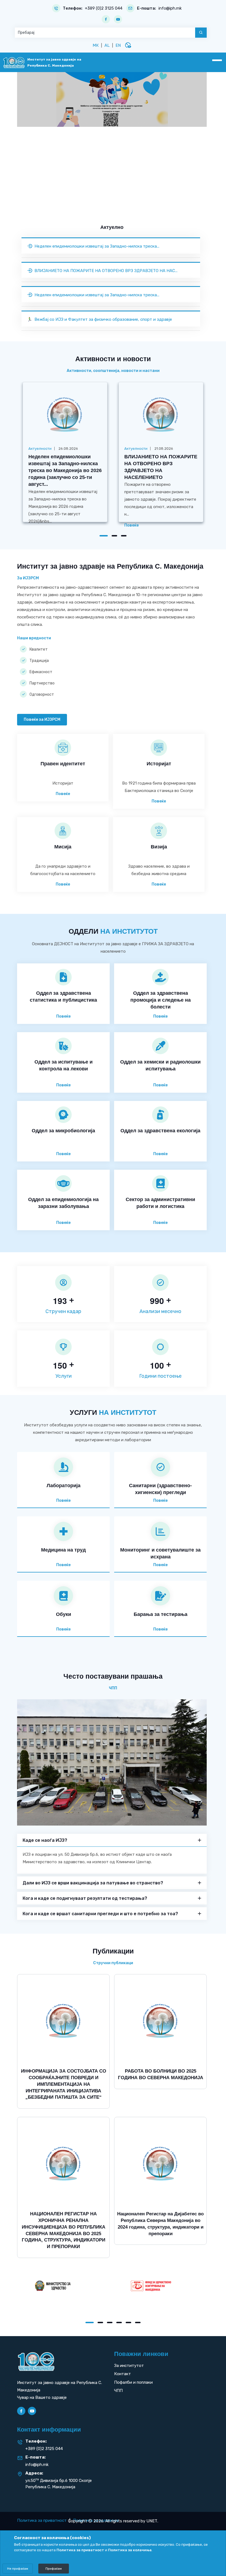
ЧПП (118, 2391)
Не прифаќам (18, 2569)
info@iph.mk (170, 8)
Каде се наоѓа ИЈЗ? (45, 1840)
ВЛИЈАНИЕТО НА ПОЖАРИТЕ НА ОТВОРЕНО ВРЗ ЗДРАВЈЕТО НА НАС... (106, 271)
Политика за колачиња (130, 2550)
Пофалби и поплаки (133, 2382)
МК (96, 45)
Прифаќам (54, 2569)
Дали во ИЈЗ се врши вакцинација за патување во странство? (93, 1883)
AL (107, 45)
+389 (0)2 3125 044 (104, 8)
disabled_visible (128, 45)
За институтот (129, 2366)
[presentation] (35, 204)
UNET (152, 2521)
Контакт (123, 2374)
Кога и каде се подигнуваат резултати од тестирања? (85, 1898)
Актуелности (40, 449)
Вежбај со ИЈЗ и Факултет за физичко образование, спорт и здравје (103, 319)
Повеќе (131, 525)
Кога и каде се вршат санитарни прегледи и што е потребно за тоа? (100, 1914)
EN (118, 45)
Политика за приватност (42, 2520)
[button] (104, 536)
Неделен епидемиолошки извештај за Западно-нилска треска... (97, 246)
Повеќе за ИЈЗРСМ (42, 720)
